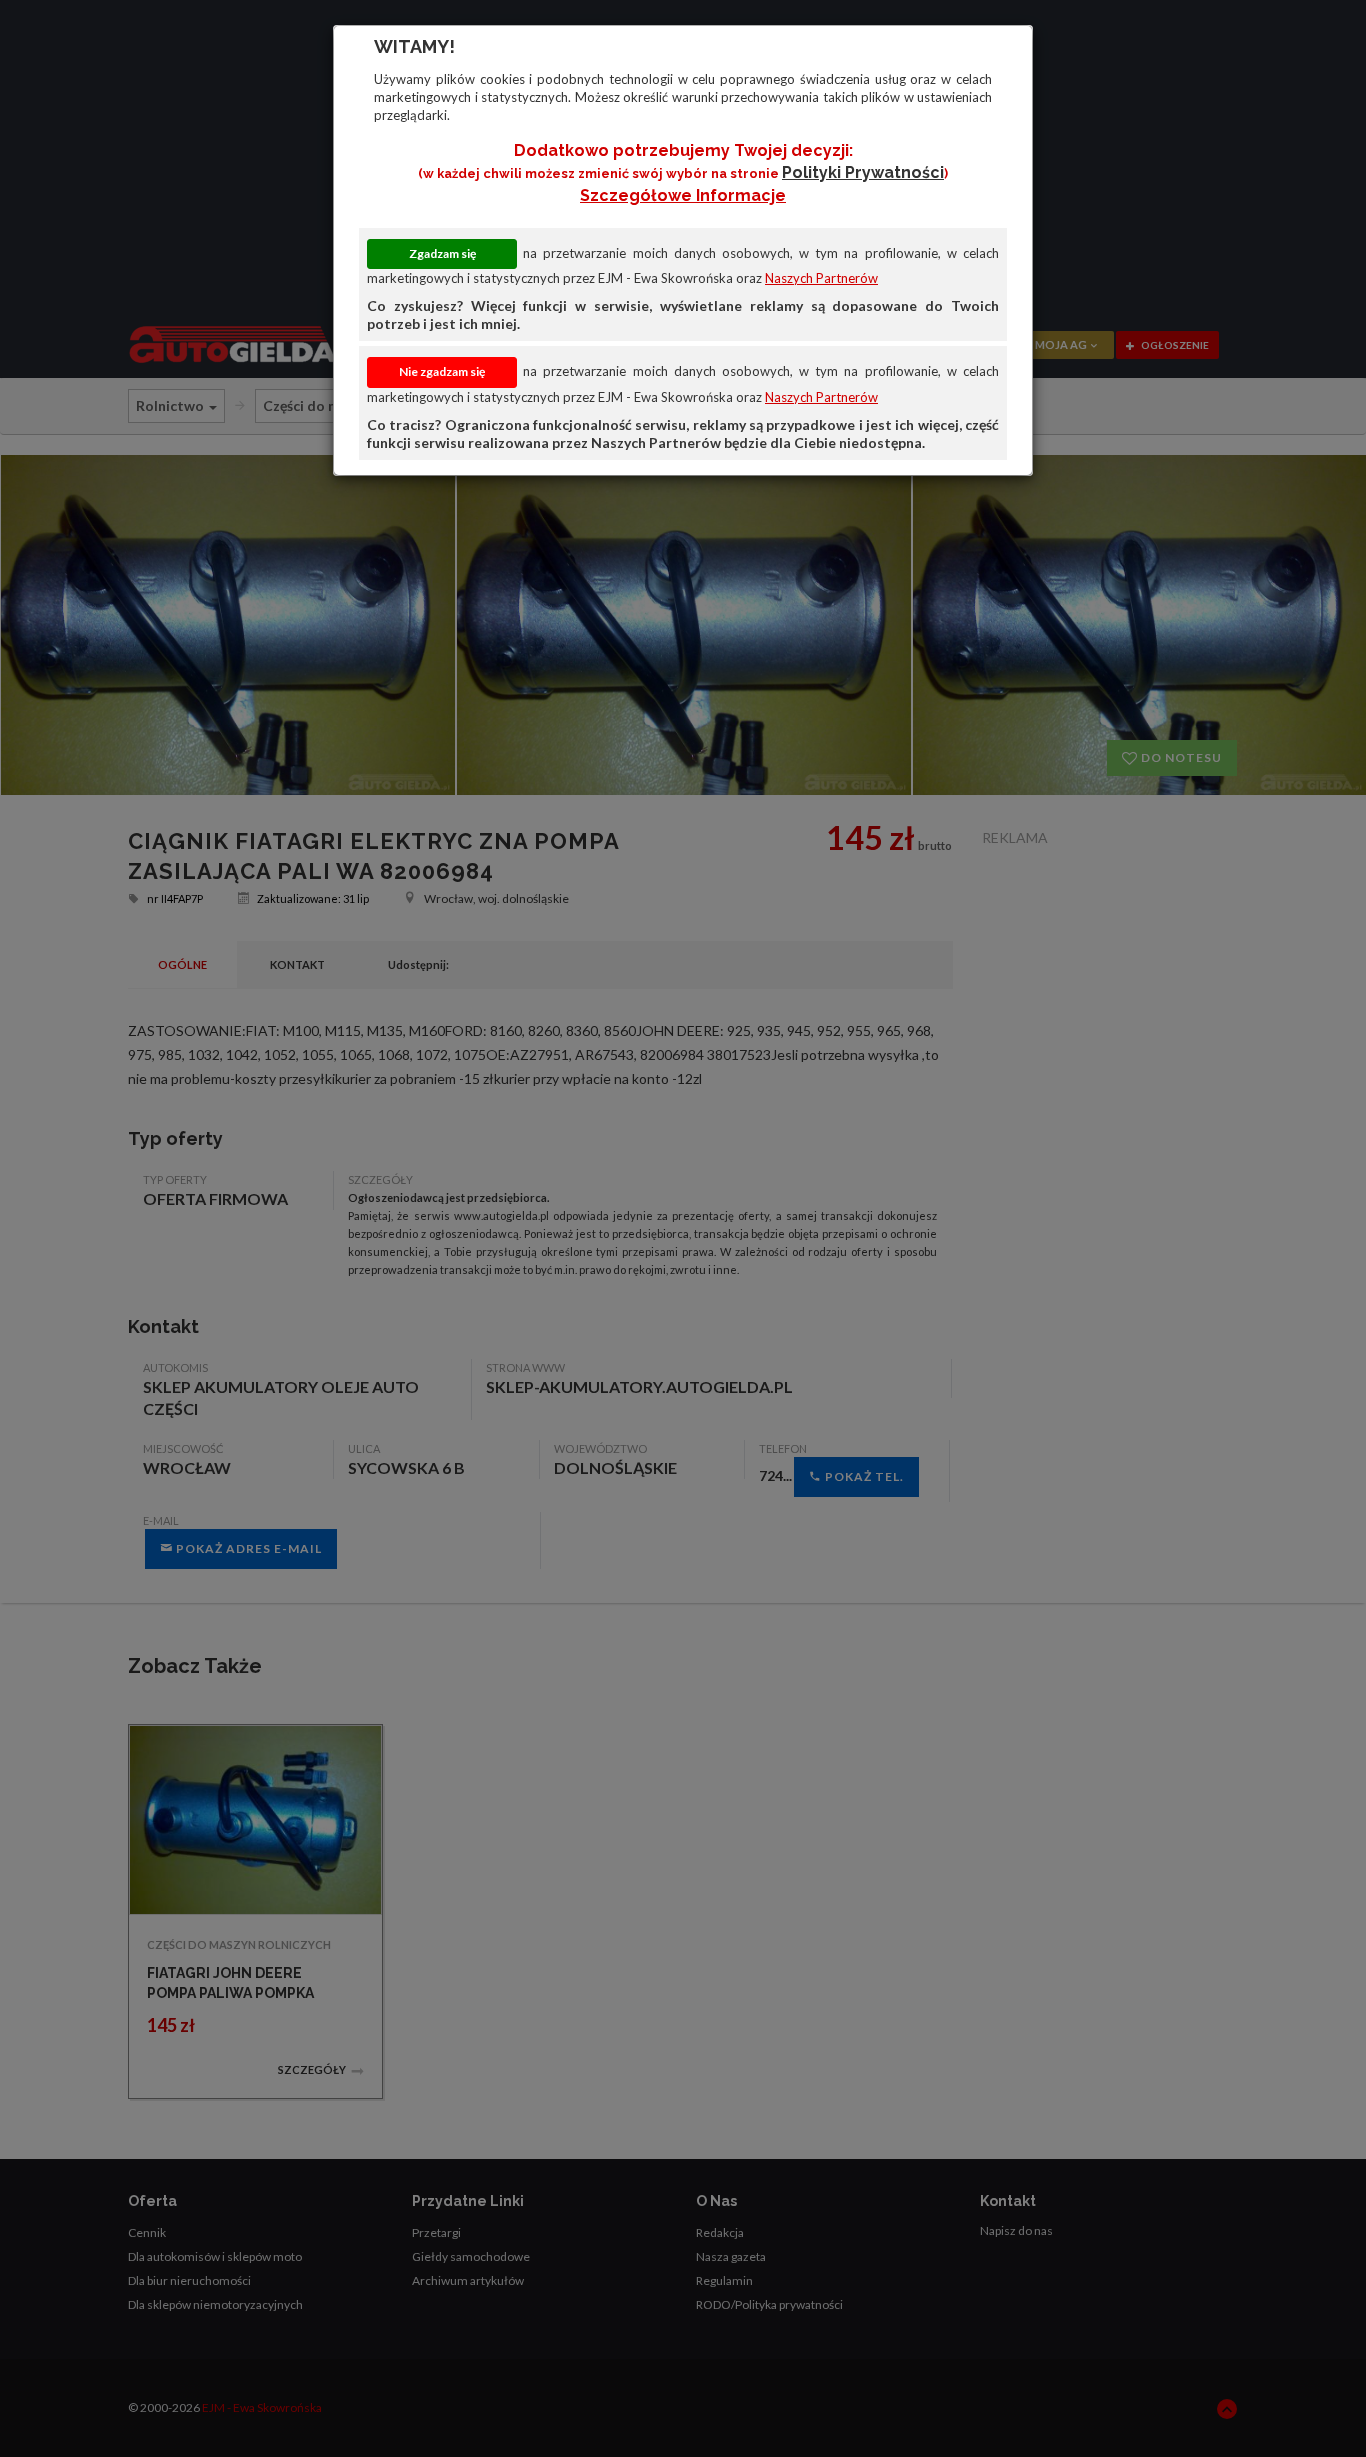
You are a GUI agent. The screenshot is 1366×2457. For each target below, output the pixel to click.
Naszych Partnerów (821, 278)
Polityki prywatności (863, 172)
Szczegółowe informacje (683, 195)
